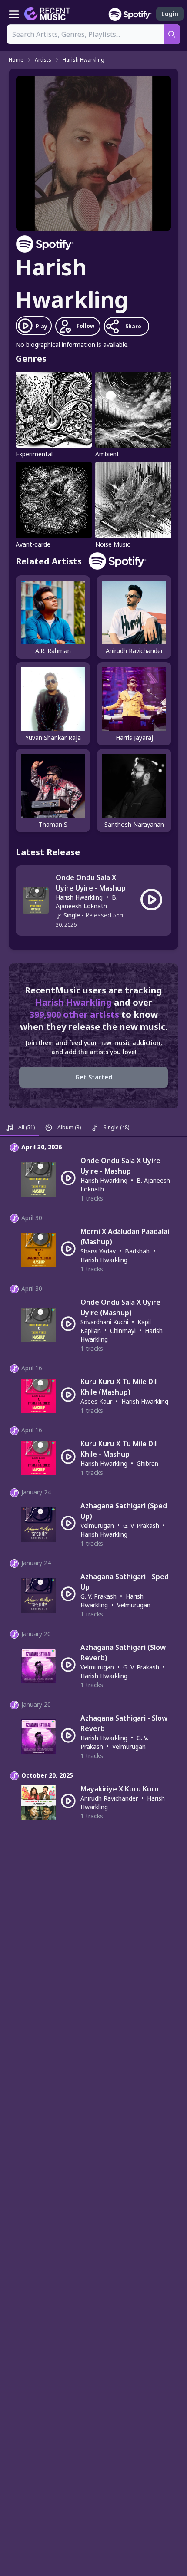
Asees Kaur (96, 1401)
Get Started (94, 1077)
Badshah (137, 1251)
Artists (43, 60)
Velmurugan (97, 1525)
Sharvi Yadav (98, 1251)
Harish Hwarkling (83, 60)
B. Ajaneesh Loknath (87, 902)
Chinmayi (123, 1331)
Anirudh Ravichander (109, 1798)
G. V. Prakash (141, 1525)
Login (170, 14)
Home (16, 60)
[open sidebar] (14, 14)
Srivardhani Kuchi (104, 1322)
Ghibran (147, 1463)
